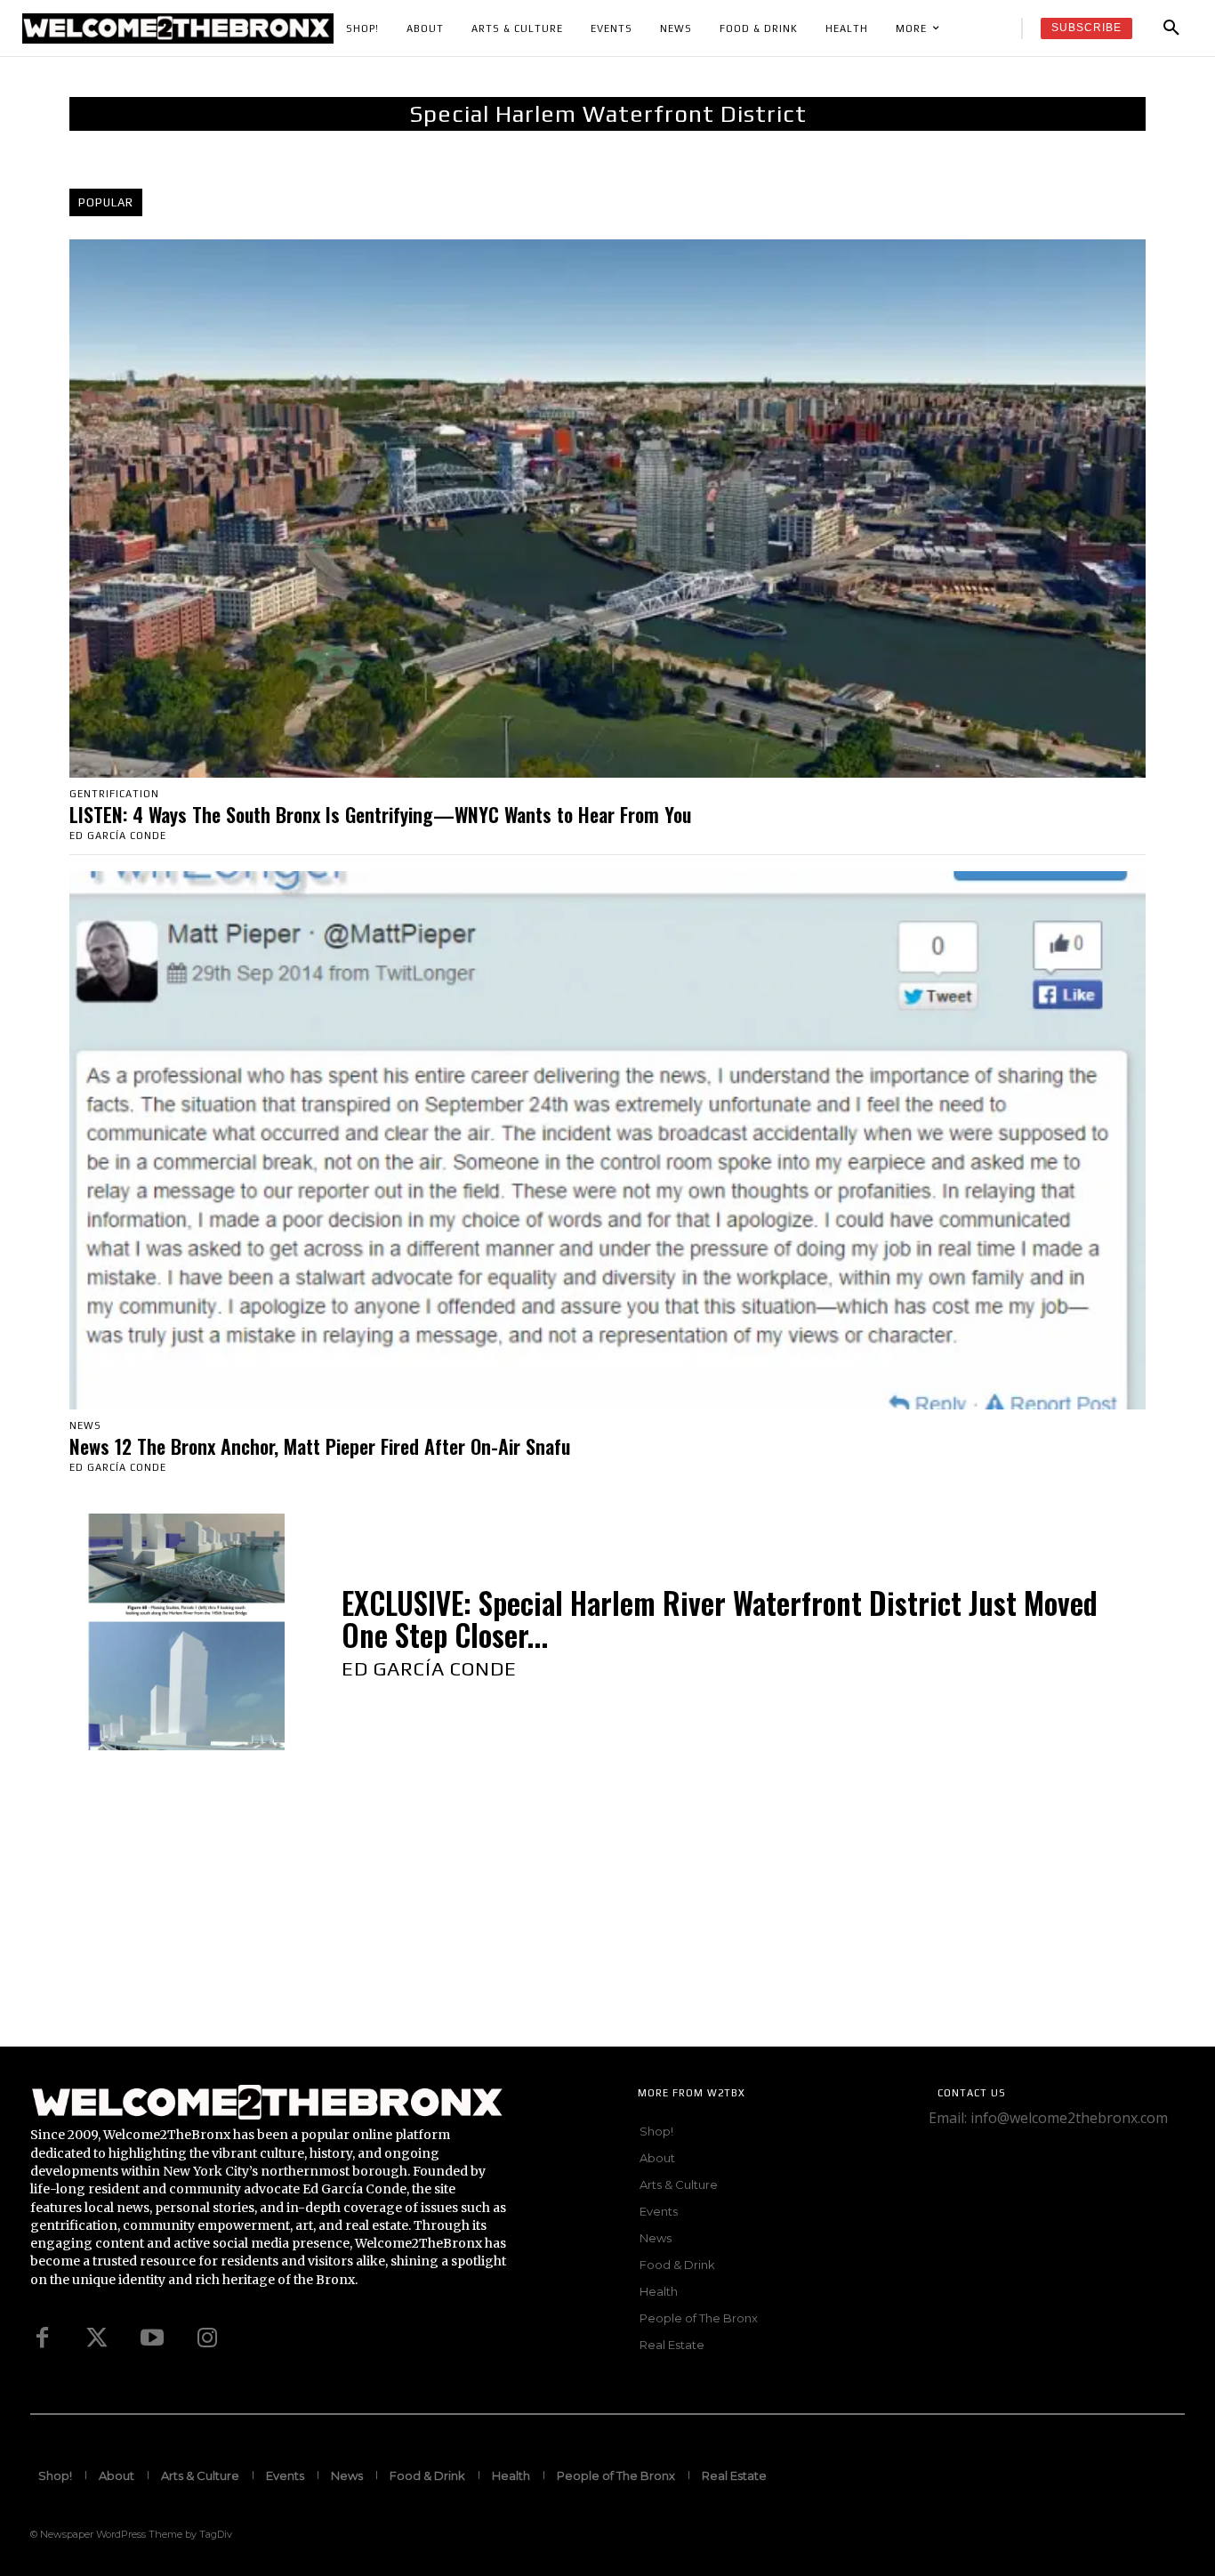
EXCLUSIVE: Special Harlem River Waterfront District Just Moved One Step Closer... (720, 1619)
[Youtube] (152, 2338)
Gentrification (114, 794)
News (85, 1426)
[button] (1171, 28)
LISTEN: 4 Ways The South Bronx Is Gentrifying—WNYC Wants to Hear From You (380, 814)
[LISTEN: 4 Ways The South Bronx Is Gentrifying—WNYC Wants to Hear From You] (607, 509)
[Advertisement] (534, 1922)
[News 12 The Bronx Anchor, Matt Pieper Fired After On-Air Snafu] (607, 1140)
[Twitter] (97, 2338)
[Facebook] (42, 2338)
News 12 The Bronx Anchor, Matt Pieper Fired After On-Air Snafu (320, 1446)
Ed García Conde (118, 836)
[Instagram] (207, 2338)
